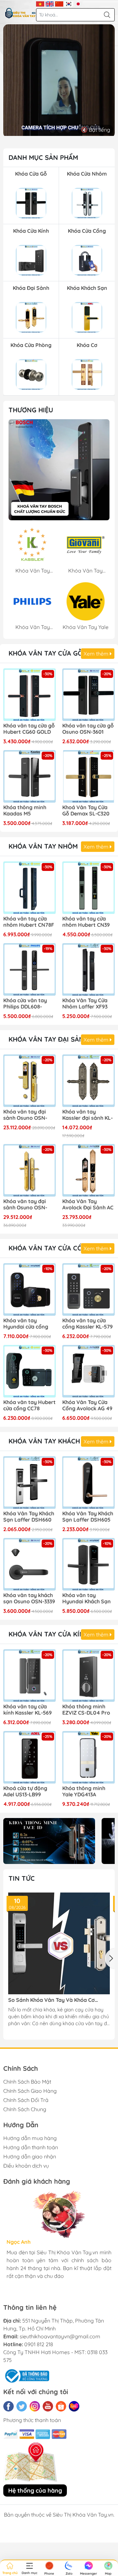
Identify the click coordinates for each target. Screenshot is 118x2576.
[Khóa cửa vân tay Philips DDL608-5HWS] (29, 969)
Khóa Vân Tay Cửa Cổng (50, 1248)
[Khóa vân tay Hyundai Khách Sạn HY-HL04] (88, 1564)
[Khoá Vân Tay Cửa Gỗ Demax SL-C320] (88, 776)
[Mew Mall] (49, 1841)
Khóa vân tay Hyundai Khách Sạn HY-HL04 (87, 1599)
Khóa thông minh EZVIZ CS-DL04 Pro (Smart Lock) (86, 1710)
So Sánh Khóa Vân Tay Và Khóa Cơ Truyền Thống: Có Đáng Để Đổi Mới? (53, 2000)
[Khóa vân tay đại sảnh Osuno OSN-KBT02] (29, 1170)
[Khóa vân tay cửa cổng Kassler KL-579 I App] (88, 1289)
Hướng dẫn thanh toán (31, 2147)
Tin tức (22, 1878)
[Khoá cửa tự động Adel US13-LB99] (29, 1757)
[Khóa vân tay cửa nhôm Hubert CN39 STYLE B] (88, 888)
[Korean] (69, 3)
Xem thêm (97, 654)
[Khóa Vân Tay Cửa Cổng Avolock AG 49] (88, 1371)
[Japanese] (78, 3)
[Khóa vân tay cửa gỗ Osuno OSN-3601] (88, 695)
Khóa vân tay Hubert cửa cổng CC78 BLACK (29, 1406)
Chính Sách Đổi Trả (26, 2100)
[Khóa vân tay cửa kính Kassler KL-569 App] (29, 1676)
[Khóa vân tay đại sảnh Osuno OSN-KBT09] (29, 1081)
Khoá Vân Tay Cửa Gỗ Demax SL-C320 (86, 811)
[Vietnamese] (40, 3)
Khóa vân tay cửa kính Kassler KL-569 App (28, 1710)
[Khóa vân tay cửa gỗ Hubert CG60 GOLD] (29, 695)
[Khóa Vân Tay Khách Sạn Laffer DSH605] (88, 1483)
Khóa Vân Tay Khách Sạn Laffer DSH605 (88, 1517)
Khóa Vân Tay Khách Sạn (52, 1441)
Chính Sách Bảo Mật (27, 2082)
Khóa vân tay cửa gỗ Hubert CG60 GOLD (29, 729)
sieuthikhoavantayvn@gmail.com (60, 2336)
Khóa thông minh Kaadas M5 (25, 811)
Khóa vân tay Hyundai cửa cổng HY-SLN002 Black (26, 1324)
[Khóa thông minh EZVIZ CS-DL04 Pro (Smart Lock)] (88, 1676)
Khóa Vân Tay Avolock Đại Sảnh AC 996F (88, 1205)
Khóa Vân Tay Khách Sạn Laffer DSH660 (29, 1517)
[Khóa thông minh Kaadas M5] (29, 776)
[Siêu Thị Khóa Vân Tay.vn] (20, 13)
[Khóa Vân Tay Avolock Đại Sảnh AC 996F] (88, 1170)
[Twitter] (22, 2406)
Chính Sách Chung (25, 2109)
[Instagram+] (35, 2406)
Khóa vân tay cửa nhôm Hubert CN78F (29, 922)
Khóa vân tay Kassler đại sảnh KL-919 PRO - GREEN (88, 1115)
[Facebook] (9, 2406)
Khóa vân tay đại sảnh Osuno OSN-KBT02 (25, 1205)
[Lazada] (74, 2406)
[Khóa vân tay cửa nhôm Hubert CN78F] (29, 888)
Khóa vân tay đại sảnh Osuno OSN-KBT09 (25, 1115)
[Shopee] (61, 2406)
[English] (50, 3)
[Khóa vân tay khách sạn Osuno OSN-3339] (29, 1564)
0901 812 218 (39, 2344)
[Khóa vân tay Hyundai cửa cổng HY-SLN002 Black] (29, 1289)
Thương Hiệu (31, 410)
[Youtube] (48, 2406)
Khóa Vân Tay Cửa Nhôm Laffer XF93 (85, 1004)
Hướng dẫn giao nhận (30, 2156)
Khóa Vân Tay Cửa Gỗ (46, 653)
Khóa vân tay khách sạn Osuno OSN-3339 (29, 1598)
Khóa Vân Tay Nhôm (43, 846)
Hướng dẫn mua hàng (30, 2138)
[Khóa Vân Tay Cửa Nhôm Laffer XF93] (88, 969)
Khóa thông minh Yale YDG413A (84, 1791)
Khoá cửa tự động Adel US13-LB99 (25, 1791)
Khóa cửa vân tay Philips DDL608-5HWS (25, 1004)
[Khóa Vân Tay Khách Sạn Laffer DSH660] (29, 1483)
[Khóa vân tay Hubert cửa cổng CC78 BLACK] (29, 1371)
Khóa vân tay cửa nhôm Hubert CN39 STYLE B (86, 922)
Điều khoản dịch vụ (26, 2166)
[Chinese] (59, 3)
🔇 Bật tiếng (96, 130)
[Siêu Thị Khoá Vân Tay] (59, 470)
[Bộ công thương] (26, 2375)
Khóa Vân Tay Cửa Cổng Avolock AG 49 (87, 1405)
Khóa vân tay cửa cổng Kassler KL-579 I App (88, 1324)
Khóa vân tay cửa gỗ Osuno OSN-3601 (88, 729)
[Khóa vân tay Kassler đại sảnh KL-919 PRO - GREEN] (88, 1081)
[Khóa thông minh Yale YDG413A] (88, 1757)
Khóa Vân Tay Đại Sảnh (49, 1039)
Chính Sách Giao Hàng (30, 2091)
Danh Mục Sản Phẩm (43, 157)
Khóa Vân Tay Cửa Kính (49, 1634)
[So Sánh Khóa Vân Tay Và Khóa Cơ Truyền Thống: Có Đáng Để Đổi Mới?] (59, 1943)
